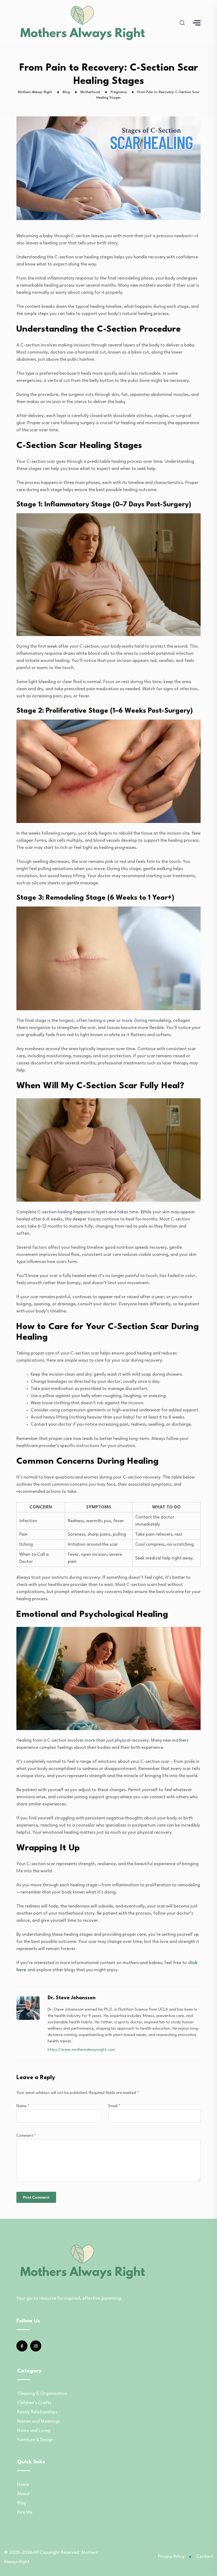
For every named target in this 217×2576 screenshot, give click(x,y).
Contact (205, 2557)
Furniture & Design (35, 2440)
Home (23, 2485)
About (23, 2494)
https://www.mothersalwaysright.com (81, 2050)
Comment (26, 2136)
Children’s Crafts (34, 2403)
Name (23, 2106)
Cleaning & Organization (42, 2394)
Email (114, 2106)
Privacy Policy (171, 2557)
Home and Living (34, 2431)
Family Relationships (37, 2412)
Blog (22, 2503)
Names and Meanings (39, 2421)
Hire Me (25, 2512)
